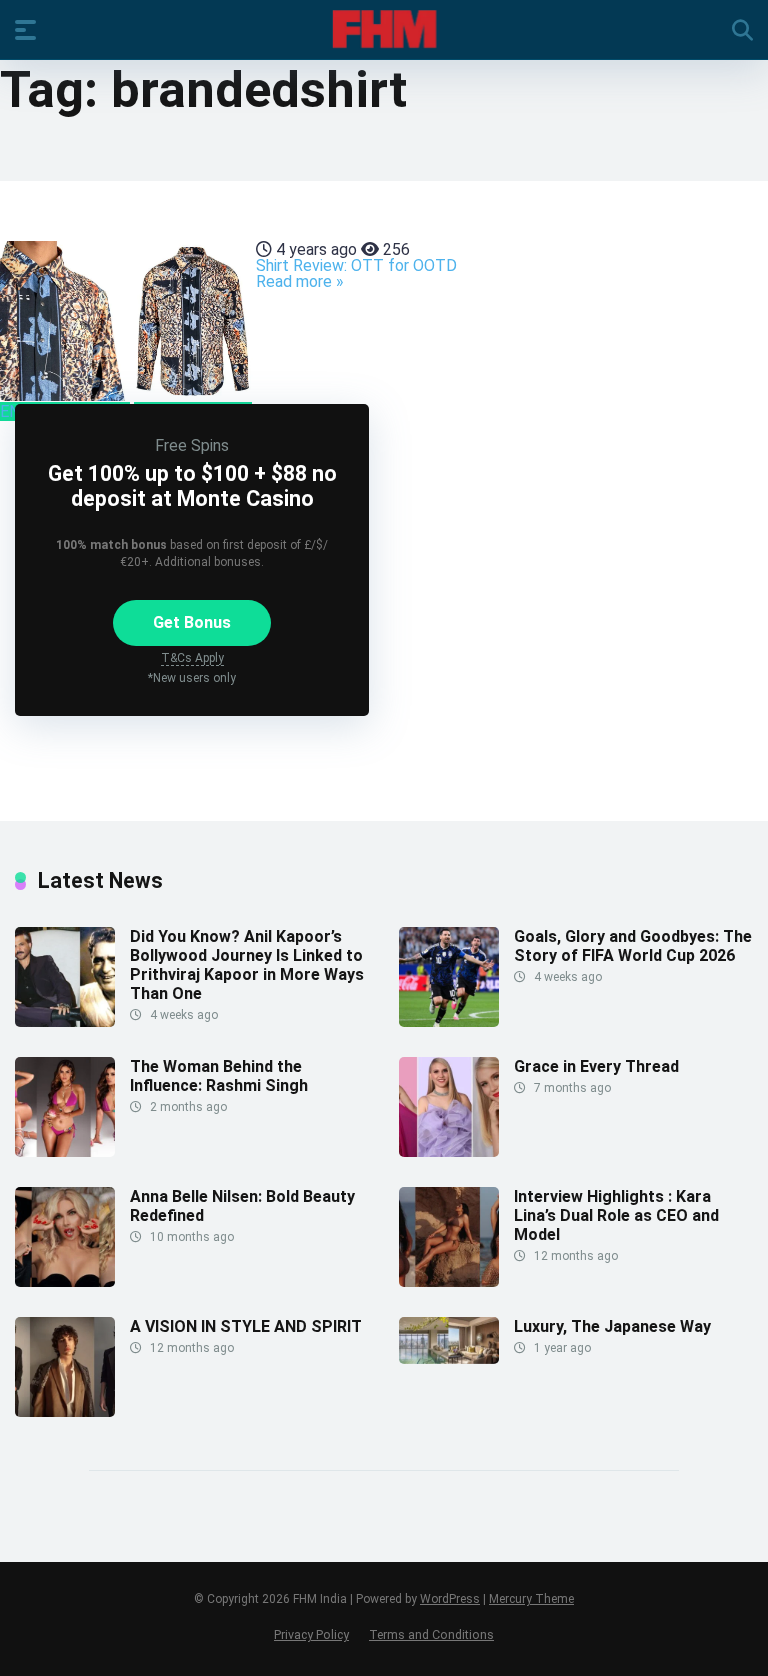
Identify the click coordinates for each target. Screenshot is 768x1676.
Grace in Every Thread (596, 1066)
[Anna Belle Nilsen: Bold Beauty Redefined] (65, 1281)
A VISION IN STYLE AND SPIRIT (246, 1326)
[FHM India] (384, 29)
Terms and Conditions (431, 1634)
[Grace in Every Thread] (449, 1151)
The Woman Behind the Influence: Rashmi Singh (219, 1076)
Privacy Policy (311, 1634)
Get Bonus (192, 622)
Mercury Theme (531, 1599)
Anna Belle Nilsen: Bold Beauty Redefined (242, 1206)
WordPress (450, 1599)
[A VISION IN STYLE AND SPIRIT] (65, 1411)
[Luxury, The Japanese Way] (449, 1358)
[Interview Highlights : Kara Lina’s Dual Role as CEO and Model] (449, 1281)
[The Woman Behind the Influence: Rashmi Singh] (65, 1151)
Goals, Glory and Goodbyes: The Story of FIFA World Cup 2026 (633, 946)
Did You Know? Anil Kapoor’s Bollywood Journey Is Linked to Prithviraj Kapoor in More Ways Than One (247, 965)
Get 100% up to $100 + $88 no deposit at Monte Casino (192, 486)
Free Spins (192, 445)
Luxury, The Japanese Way (612, 1326)
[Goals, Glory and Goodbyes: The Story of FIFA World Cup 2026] (449, 1021)
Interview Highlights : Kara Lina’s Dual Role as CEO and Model (616, 1215)
